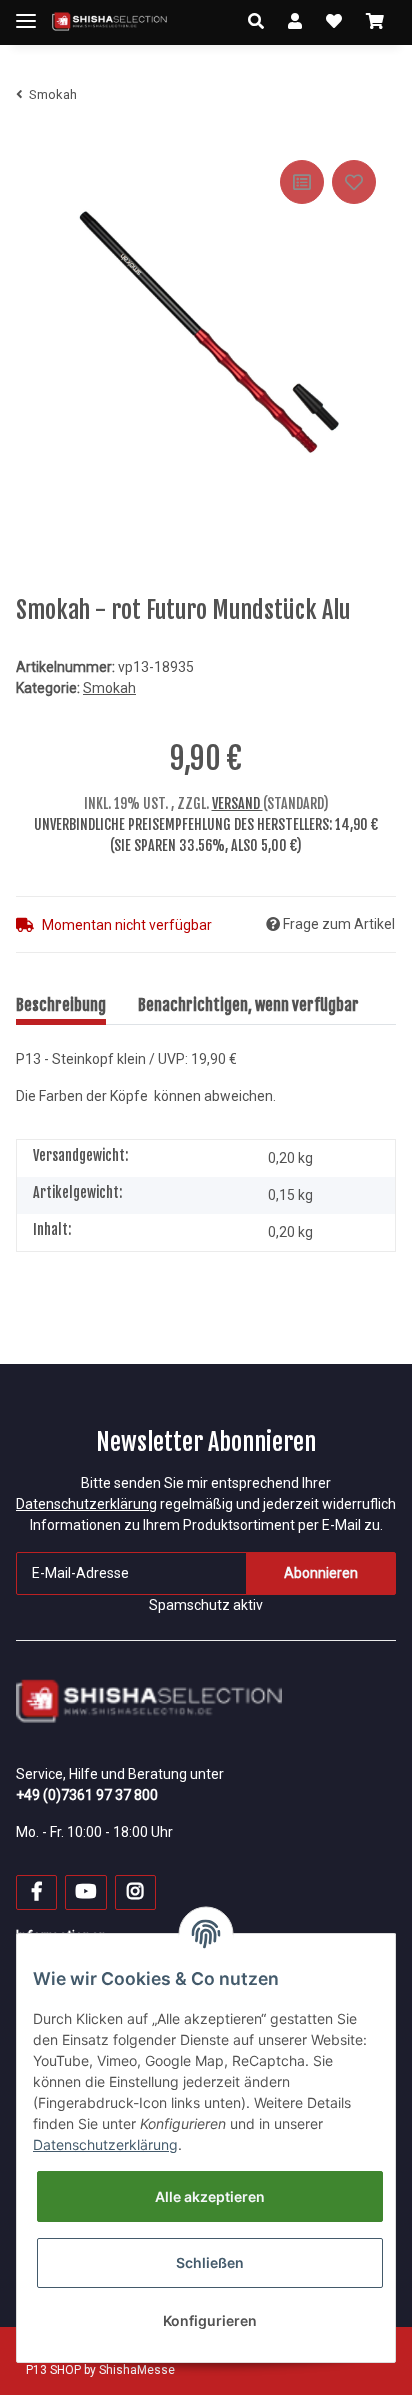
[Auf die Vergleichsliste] (302, 182)
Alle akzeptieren (210, 2196)
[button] (256, 22)
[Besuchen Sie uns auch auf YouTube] (85, 1892)
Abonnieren (321, 1573)
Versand (237, 803)
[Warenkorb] (375, 22)
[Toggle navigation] (26, 12)
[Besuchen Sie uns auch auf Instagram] (135, 1892)
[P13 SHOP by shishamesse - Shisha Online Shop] (109, 22)
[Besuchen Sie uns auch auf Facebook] (36, 1892)
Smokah (109, 688)
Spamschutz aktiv (206, 1605)
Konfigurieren (210, 2320)
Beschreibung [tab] (61, 1005)
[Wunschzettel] (334, 22)
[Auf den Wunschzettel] (354, 182)
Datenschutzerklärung (86, 1504)
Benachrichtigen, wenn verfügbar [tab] (248, 1005)
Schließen (210, 2262)
